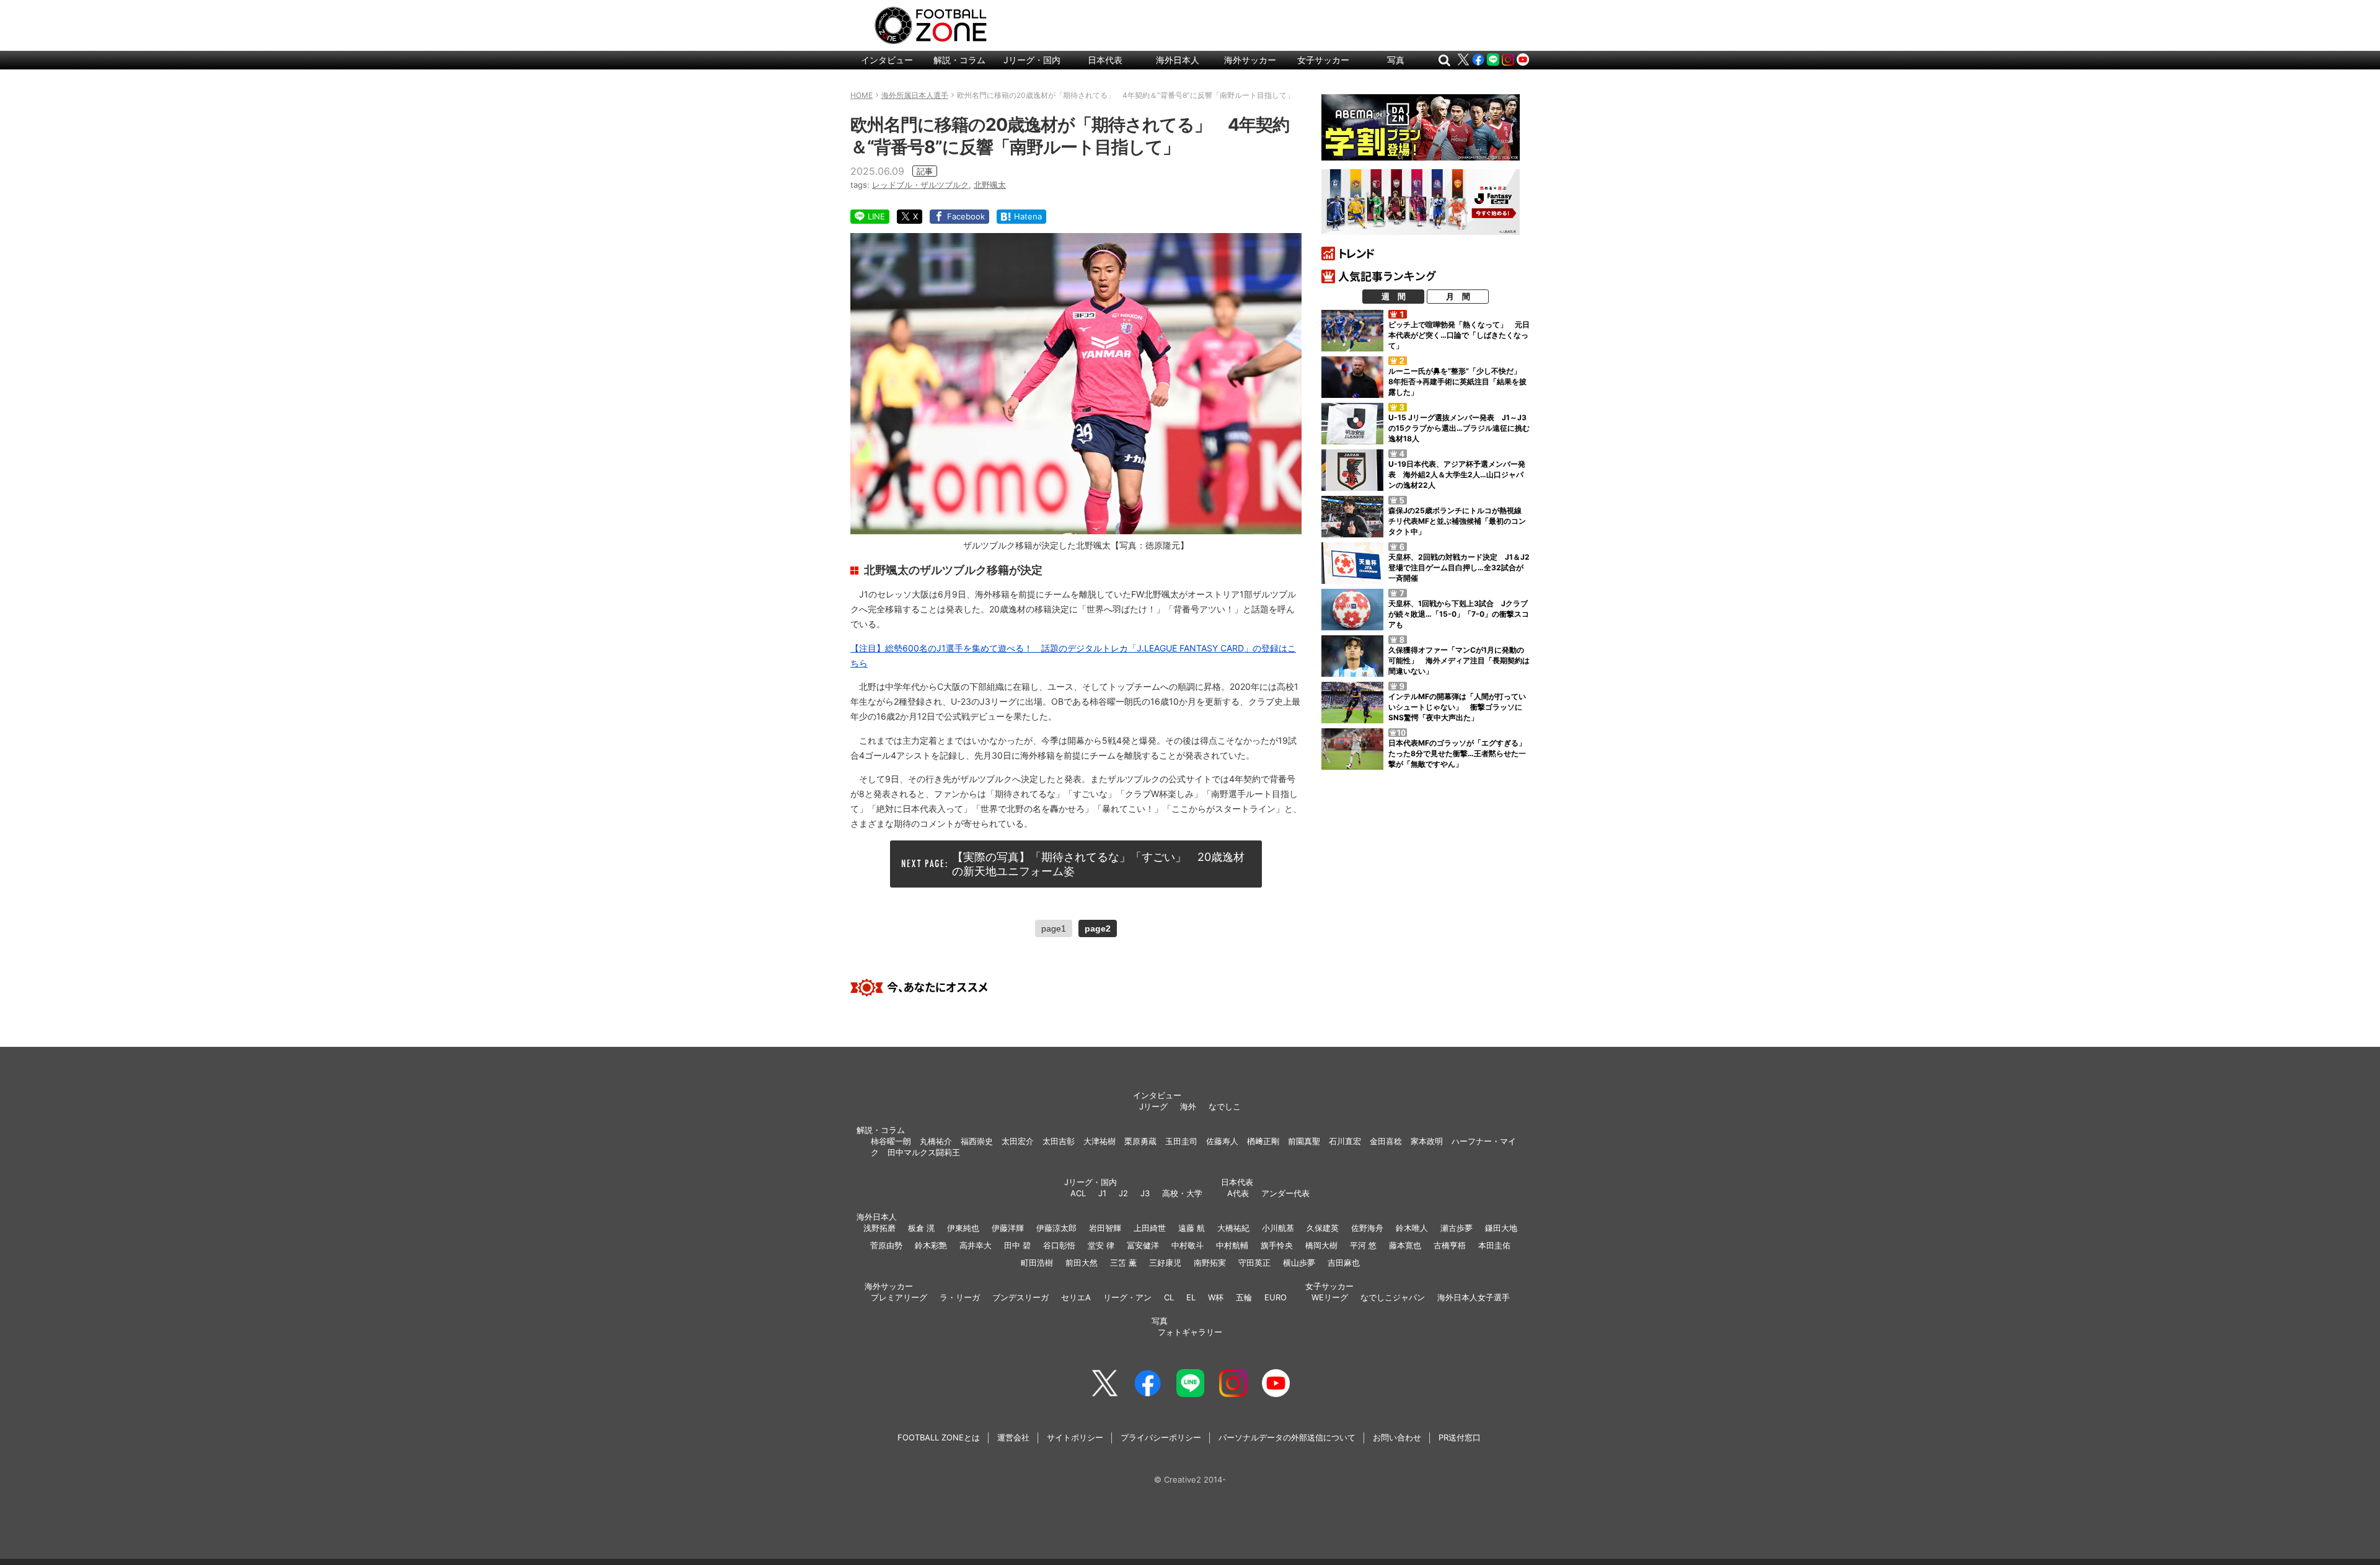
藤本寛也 (1405, 1245)
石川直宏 (1345, 1141)
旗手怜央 (1277, 1245)
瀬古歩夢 (1457, 1228)
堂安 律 (1101, 1245)
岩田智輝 (1105, 1228)
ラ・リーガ (960, 1297)
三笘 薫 (1123, 1263)
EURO (1276, 1297)
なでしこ (1225, 1106)
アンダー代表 (1285, 1193)
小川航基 (1278, 1228)
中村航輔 (1232, 1245)
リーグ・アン (1127, 1297)
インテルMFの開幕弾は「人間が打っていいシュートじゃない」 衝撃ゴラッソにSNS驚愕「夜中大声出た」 (1457, 707)
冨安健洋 (1143, 1245)
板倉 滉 (921, 1228)
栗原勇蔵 (1140, 1141)
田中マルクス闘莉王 (924, 1152)
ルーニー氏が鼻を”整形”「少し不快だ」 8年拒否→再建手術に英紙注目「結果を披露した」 (1458, 381)
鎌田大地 (1501, 1228)
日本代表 (1105, 60)
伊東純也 (963, 1228)
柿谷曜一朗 (891, 1141)
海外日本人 (1178, 60)
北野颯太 (990, 185)
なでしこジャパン (1393, 1297)
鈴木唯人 (1412, 1228)
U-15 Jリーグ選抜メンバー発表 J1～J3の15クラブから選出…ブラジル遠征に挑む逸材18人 (1459, 428)
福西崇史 (977, 1141)
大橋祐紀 (1233, 1228)
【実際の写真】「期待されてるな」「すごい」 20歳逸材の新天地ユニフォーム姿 (1098, 864)
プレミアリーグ (899, 1297)
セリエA (1076, 1297)
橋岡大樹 (1321, 1245)
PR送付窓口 (1460, 1437)
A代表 (1238, 1193)
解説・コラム (959, 60)
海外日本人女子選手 (1474, 1297)
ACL (1078, 1193)
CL (1169, 1297)
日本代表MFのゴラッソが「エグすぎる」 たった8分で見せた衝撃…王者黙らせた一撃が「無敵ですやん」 (1461, 753)
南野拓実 (1210, 1263)
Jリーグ (1153, 1106)
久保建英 (1323, 1228)
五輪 (1244, 1297)
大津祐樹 (1100, 1141)
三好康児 (1165, 1263)
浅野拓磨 (879, 1228)
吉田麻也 (1344, 1263)
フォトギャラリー (1190, 1332)
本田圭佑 (1494, 1245)
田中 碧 (1017, 1245)
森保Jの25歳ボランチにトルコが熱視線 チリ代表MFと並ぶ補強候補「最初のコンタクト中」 (1459, 521)
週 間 (1394, 296)
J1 (1102, 1193)
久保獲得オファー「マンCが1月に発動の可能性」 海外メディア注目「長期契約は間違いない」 (1459, 660)
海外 (1188, 1106)
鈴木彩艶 (931, 1245)
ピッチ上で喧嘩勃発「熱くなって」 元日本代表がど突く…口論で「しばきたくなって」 (1459, 335)
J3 (1145, 1193)
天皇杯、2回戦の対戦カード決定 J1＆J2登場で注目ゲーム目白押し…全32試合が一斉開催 (1459, 567)
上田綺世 (1150, 1228)
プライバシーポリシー (1161, 1437)
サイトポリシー (1075, 1437)
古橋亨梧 (1450, 1245)
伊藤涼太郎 (1056, 1228)
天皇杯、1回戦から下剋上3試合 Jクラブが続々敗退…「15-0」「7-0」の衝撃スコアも (1459, 614)
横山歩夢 (1299, 1263)
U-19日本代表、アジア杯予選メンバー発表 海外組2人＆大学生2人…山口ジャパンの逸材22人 (1457, 474)
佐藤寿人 (1222, 1141)
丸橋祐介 (936, 1141)
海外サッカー (1250, 60)
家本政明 (1427, 1141)
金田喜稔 (1386, 1141)
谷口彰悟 (1059, 1245)
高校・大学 (1182, 1193)
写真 (1396, 60)
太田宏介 (1018, 1141)
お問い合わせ (1397, 1437)
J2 (1123, 1193)
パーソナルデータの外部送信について (1287, 1437)
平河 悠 (1363, 1245)
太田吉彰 (1059, 1141)
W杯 (1216, 1297)
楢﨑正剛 (1263, 1141)
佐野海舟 (1367, 1228)
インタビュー (887, 60)
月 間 (1458, 296)
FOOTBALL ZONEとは (939, 1437)
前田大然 (1082, 1263)
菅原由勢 (886, 1245)
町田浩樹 (1037, 1263)
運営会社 (1013, 1437)
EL (1191, 1297)
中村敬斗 (1188, 1245)
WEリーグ (1330, 1297)
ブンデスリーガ (1020, 1297)
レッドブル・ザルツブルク (920, 185)
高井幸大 (976, 1245)
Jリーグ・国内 (1032, 60)
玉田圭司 (1181, 1141)
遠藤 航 (1192, 1228)
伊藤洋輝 (1008, 1228)
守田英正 (1254, 1263)
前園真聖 (1304, 1141)
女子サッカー (1323, 60)
